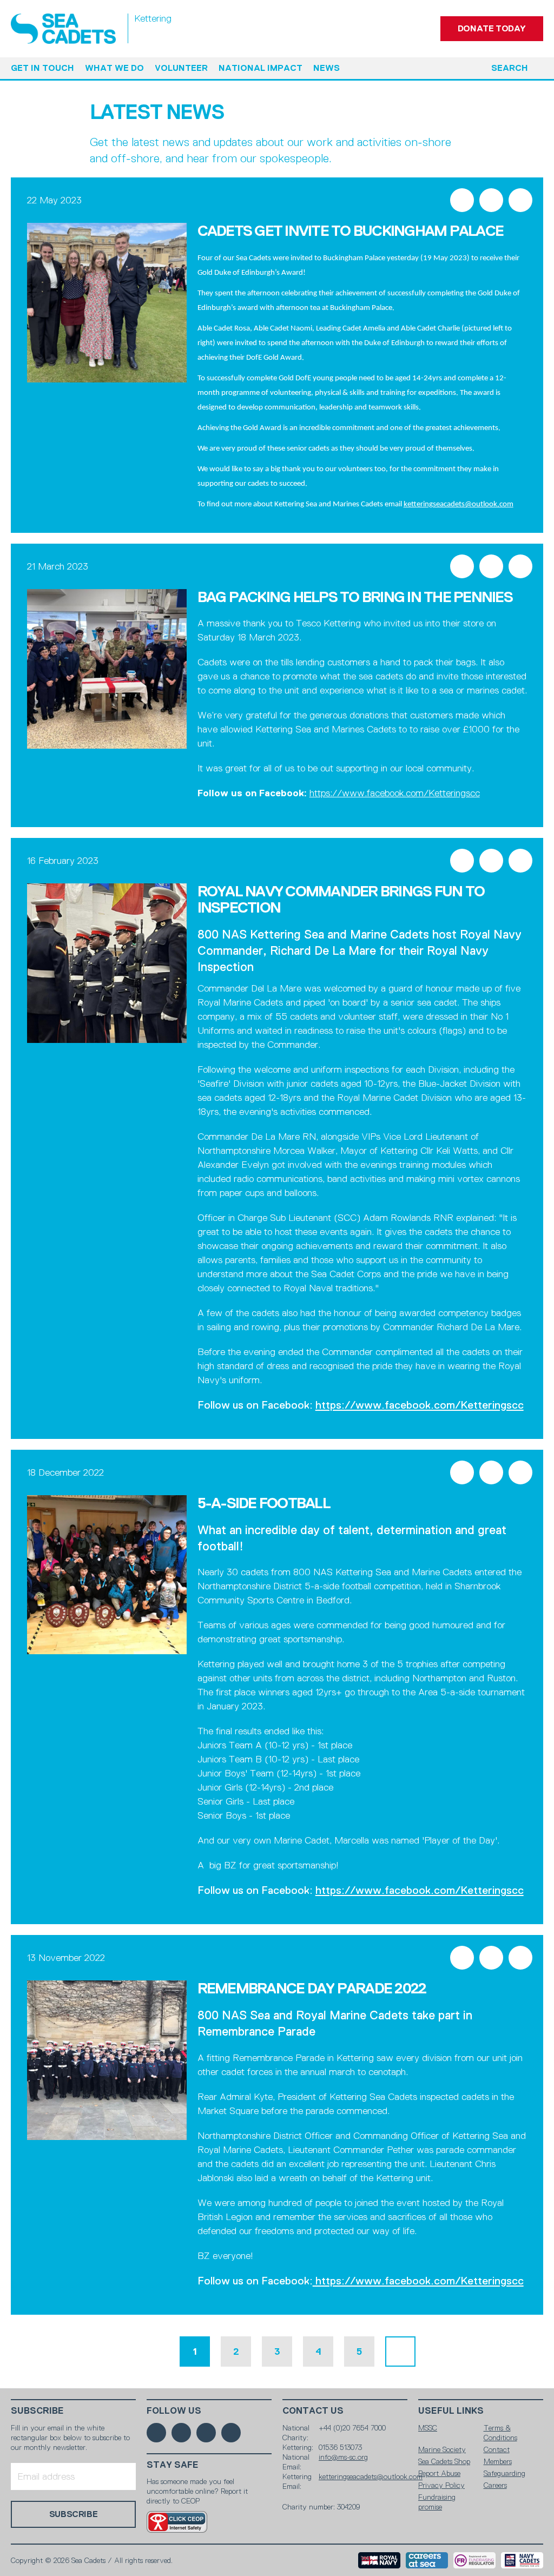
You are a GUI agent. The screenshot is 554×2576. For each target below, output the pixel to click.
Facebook (462, 200)
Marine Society (442, 2449)
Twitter (491, 200)
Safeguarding (504, 2473)
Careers (495, 2485)
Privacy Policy (441, 2485)
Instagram (206, 2433)
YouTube (231, 2433)
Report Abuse (439, 2473)
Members (498, 2461)
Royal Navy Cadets (522, 2560)
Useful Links (451, 2411)
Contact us (313, 2411)
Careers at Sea (427, 2560)
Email (520, 200)
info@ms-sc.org (343, 2457)
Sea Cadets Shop (444, 2461)
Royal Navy (379, 2560)
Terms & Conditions (500, 2433)
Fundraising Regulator (474, 2560)
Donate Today (492, 28)
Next (400, 2352)
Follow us (174, 2411)
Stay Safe (173, 2465)
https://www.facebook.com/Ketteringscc (395, 793)
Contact (497, 2449)
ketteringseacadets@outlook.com (459, 504)
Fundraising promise (437, 2502)
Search (510, 68)
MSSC (428, 2428)
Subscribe (37, 2411)
